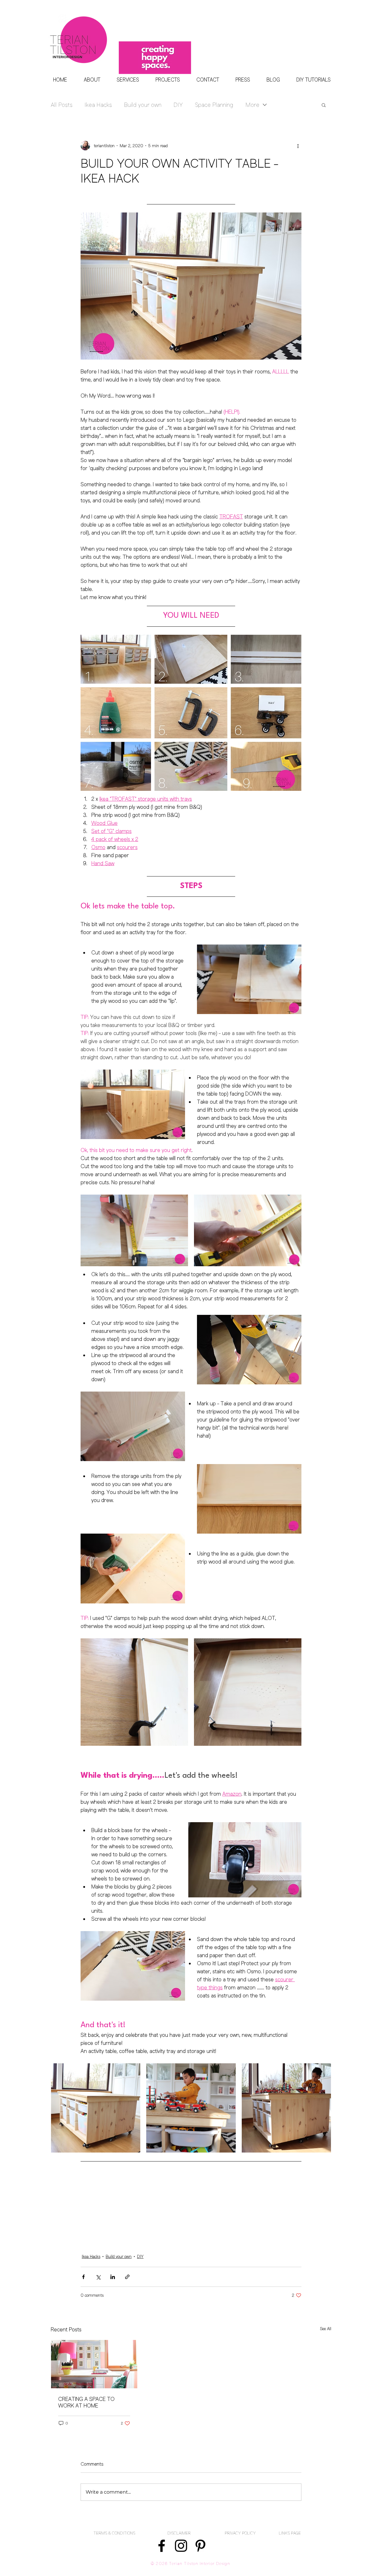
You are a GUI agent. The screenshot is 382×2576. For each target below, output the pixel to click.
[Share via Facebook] (83, 2277)
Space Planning (214, 105)
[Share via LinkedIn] (113, 2277)
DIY (178, 105)
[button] (324, 105)
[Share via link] (127, 2277)
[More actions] (298, 146)
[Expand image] (134, 1230)
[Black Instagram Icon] (181, 2546)
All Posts (62, 105)
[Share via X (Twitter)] (98, 2277)
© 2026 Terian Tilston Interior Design (191, 2564)
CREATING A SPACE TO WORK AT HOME (86, 2402)
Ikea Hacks (98, 105)
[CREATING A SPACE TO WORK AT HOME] (94, 2364)
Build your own (143, 105)
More (252, 105)
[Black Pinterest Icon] (200, 2546)
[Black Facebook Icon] (162, 2546)
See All (326, 2329)
